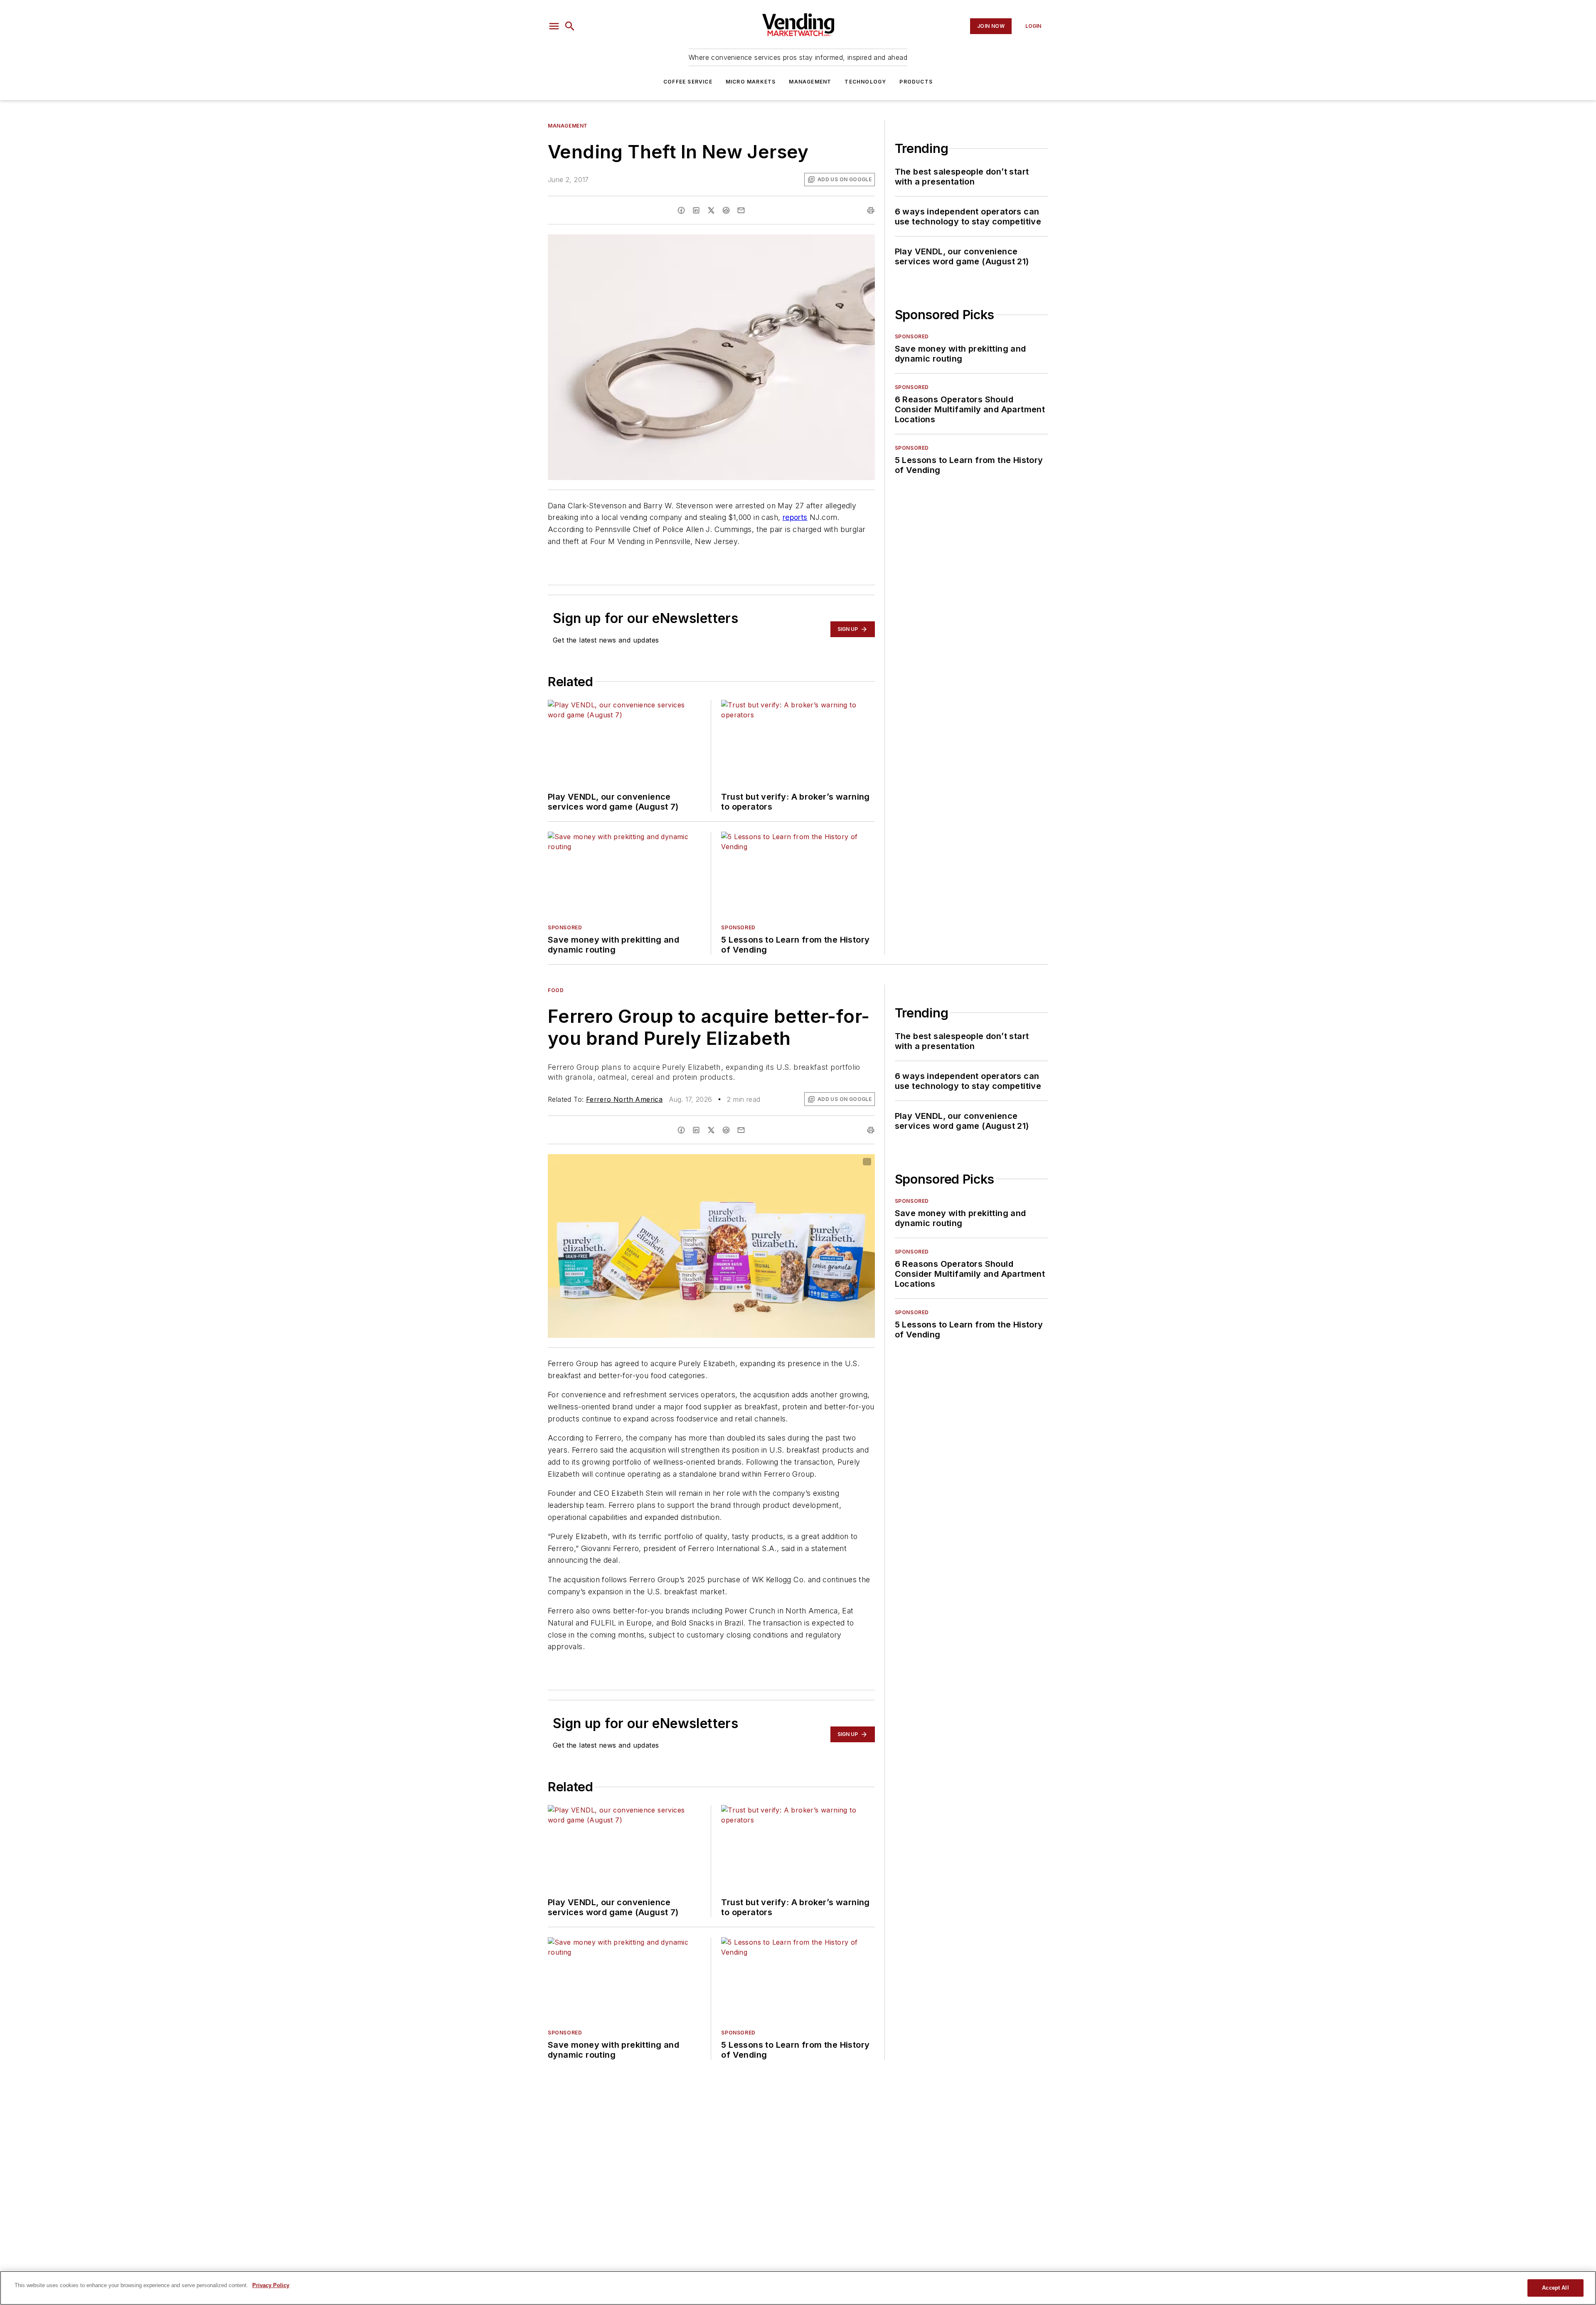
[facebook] (681, 210)
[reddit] (726, 210)
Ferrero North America (624, 1099)
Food (556, 990)
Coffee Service (688, 82)
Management (810, 82)
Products (916, 82)
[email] (741, 210)
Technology (865, 82)
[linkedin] (696, 210)
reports (795, 517)
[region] (798, 2288)
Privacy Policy (271, 2285)
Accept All (1555, 2288)
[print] (871, 210)
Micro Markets (751, 82)
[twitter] (711, 210)
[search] (570, 26)
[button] (554, 26)
